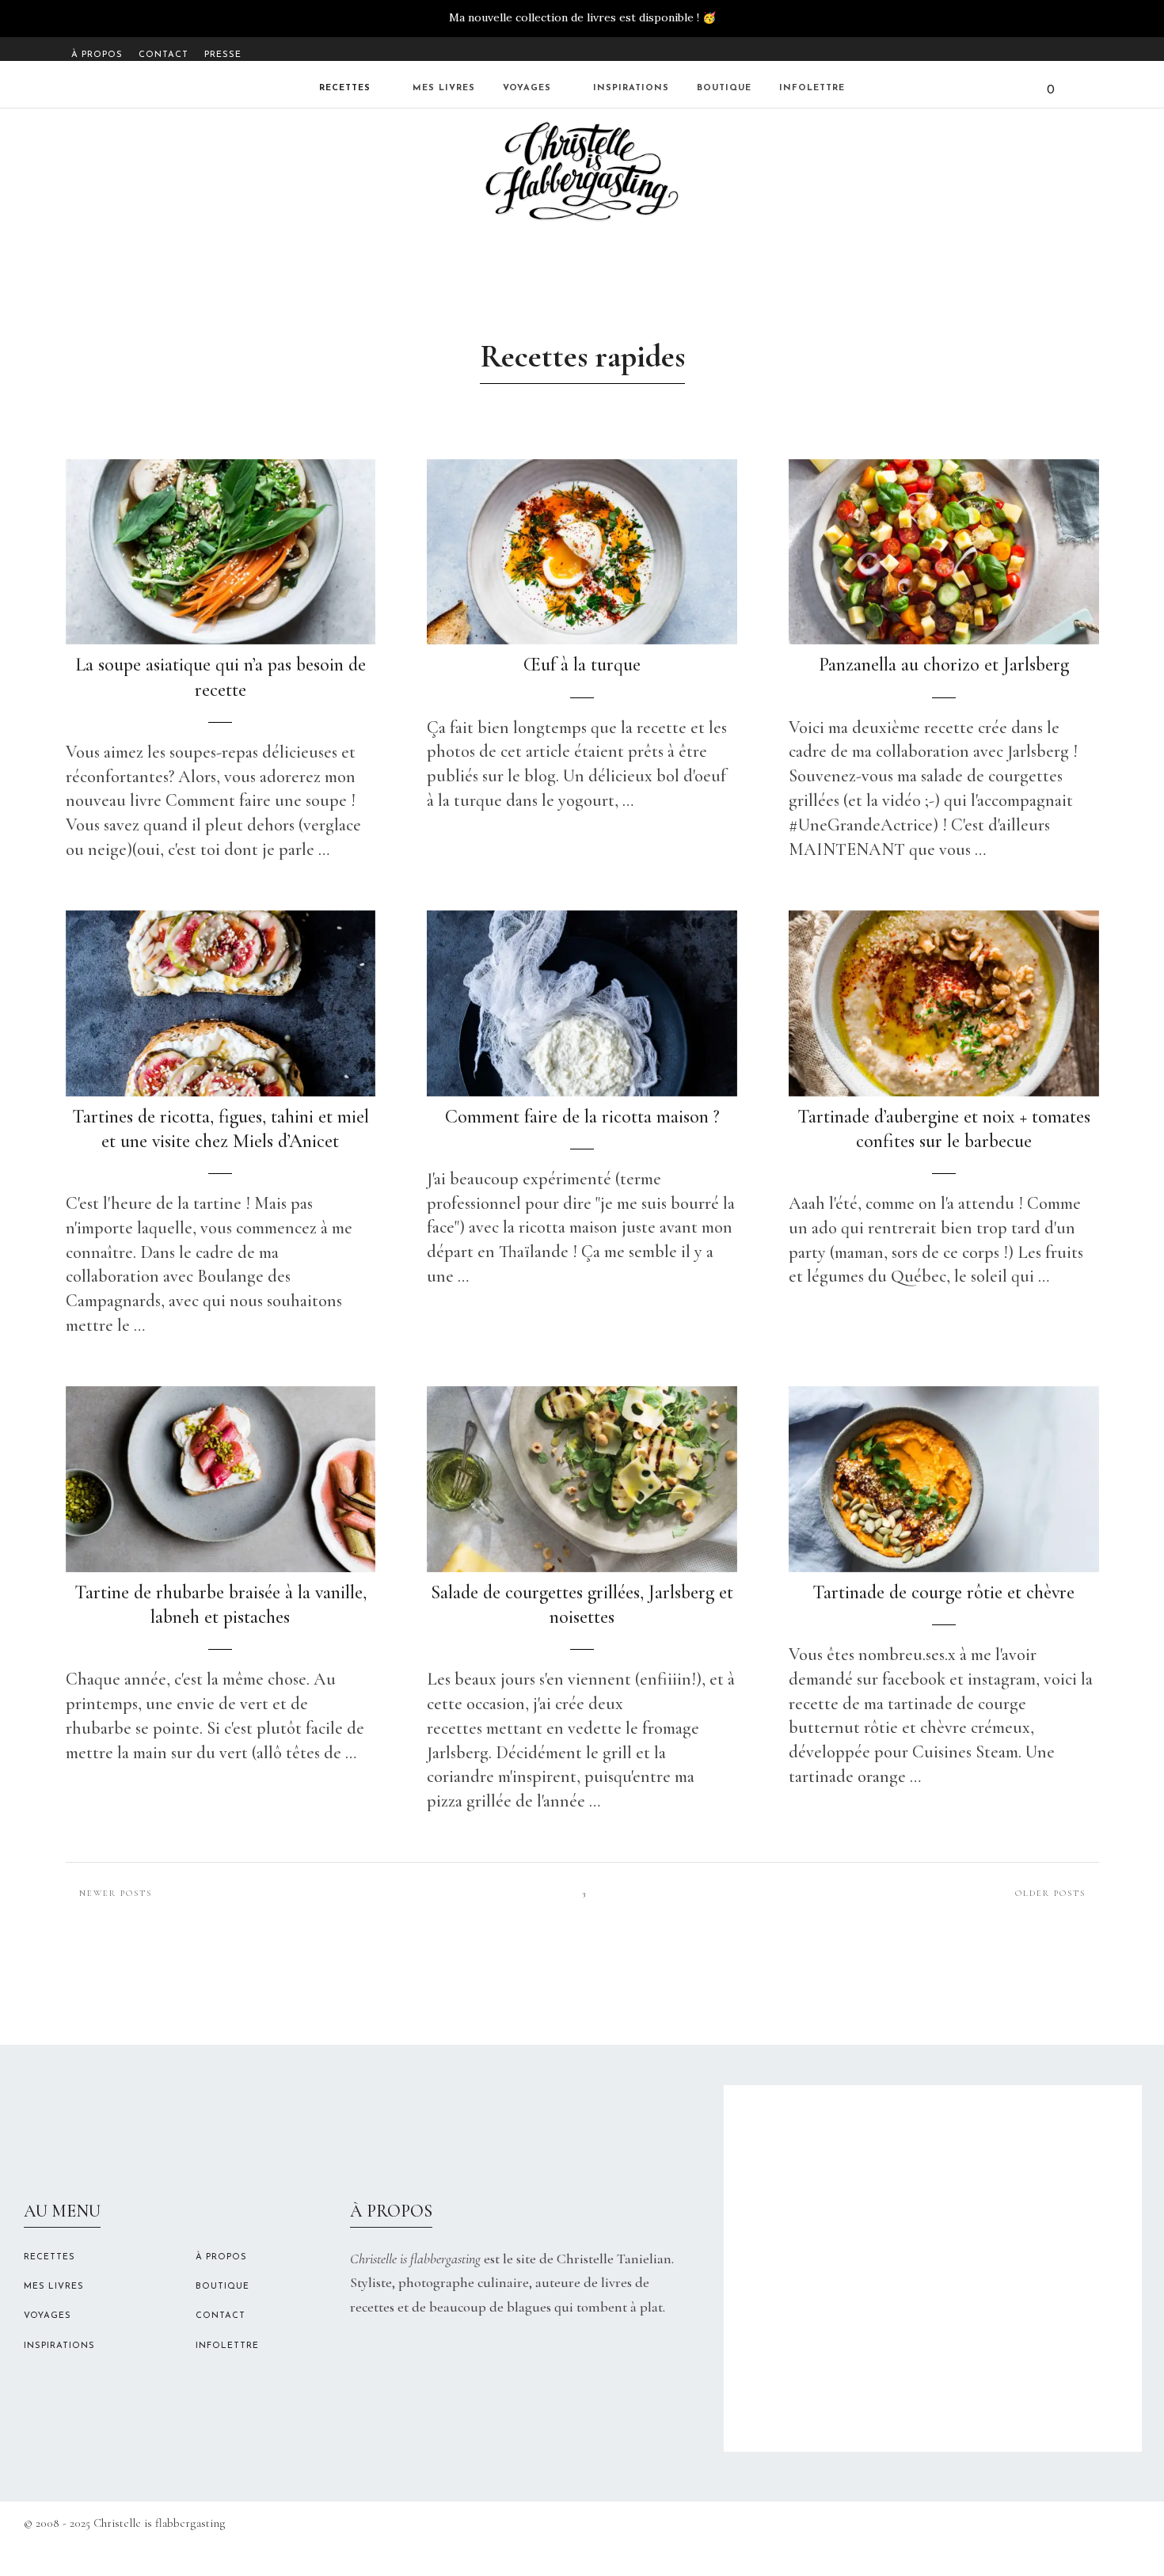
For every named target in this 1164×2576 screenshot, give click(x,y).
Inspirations (631, 88)
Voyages (527, 88)
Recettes (345, 88)
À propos (97, 55)
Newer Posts (116, 1893)
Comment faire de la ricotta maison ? (582, 1117)
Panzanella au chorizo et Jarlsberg (944, 665)
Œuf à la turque (582, 665)
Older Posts (1050, 1893)
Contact (164, 55)
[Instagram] (1068, 51)
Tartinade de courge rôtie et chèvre (943, 1592)
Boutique (724, 88)
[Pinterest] (1088, 51)
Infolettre (812, 88)
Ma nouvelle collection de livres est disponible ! (574, 17)
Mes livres (444, 88)
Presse (223, 55)
